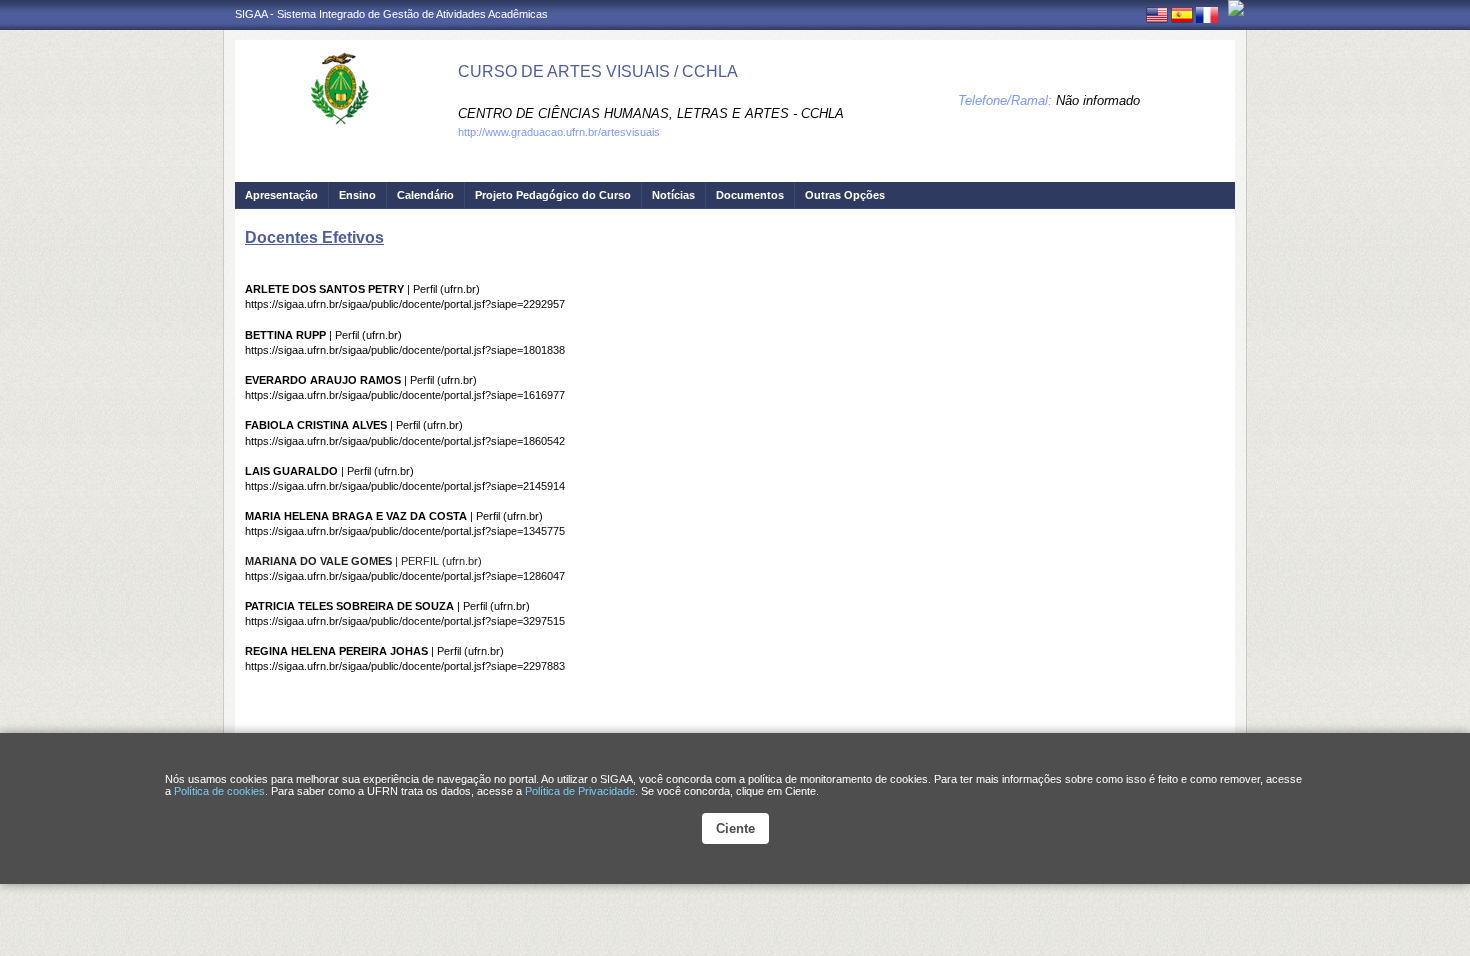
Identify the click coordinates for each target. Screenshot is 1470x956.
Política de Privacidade (580, 791)
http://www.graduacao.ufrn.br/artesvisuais (559, 132)
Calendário (425, 195)
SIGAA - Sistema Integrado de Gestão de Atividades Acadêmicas (391, 14)
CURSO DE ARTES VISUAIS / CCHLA (598, 71)
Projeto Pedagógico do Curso (553, 195)
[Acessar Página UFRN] (1236, 8)
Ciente (735, 828)
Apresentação (281, 195)
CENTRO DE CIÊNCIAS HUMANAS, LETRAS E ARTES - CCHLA (651, 113)
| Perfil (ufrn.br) (362, 289)
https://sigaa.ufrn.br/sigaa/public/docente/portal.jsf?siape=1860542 (405, 441)
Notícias (673, 195)
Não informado (1098, 100)
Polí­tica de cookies (219, 791)
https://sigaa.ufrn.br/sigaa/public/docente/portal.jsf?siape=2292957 (405, 304)
